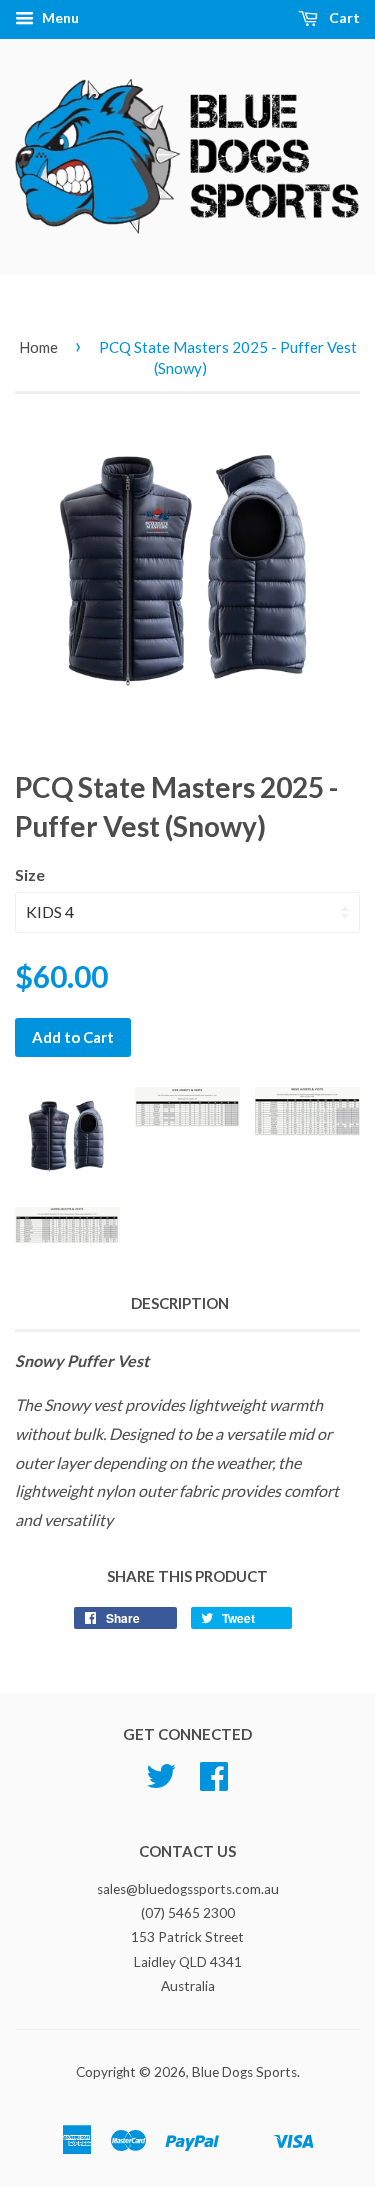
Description (180, 1303)
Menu (59, 17)
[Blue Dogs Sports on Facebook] (214, 1783)
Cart (343, 17)
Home (38, 347)
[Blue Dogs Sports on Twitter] (161, 1783)
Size (30, 874)
